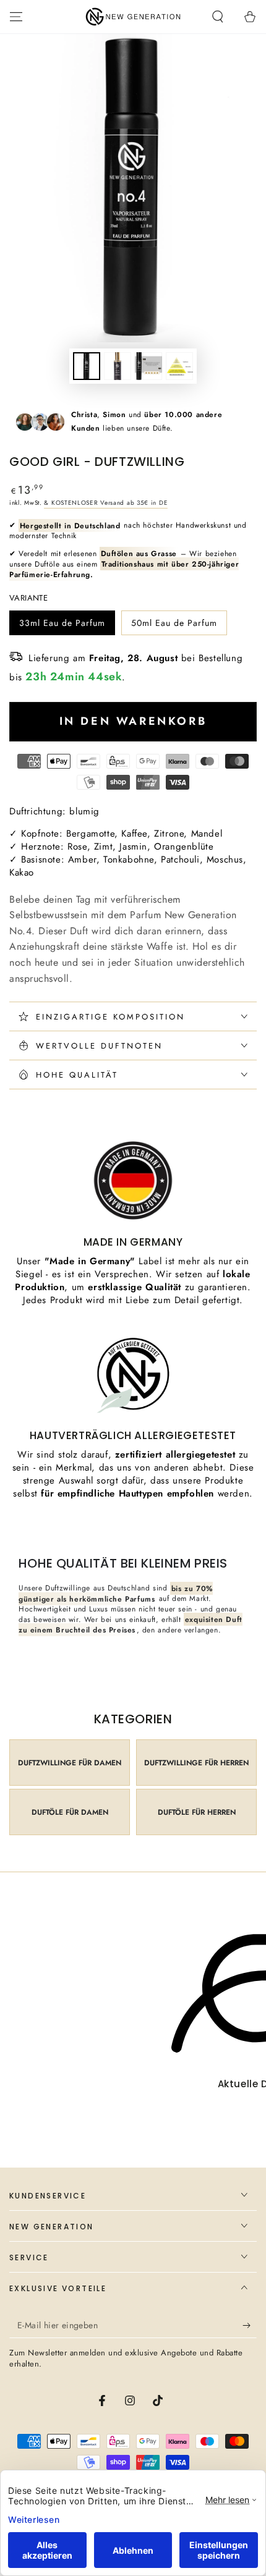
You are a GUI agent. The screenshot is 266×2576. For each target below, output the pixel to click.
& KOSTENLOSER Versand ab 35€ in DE (106, 503)
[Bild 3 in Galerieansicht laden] (148, 366)
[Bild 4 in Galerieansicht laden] (179, 366)
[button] (218, 17)
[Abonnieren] (250, 2326)
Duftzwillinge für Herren (196, 1763)
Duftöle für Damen (70, 1812)
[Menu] (16, 17)
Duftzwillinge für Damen (70, 1763)
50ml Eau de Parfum (174, 626)
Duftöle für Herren (197, 1812)
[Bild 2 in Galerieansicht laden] (118, 366)
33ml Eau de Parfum (62, 626)
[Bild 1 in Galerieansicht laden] (87, 366)
